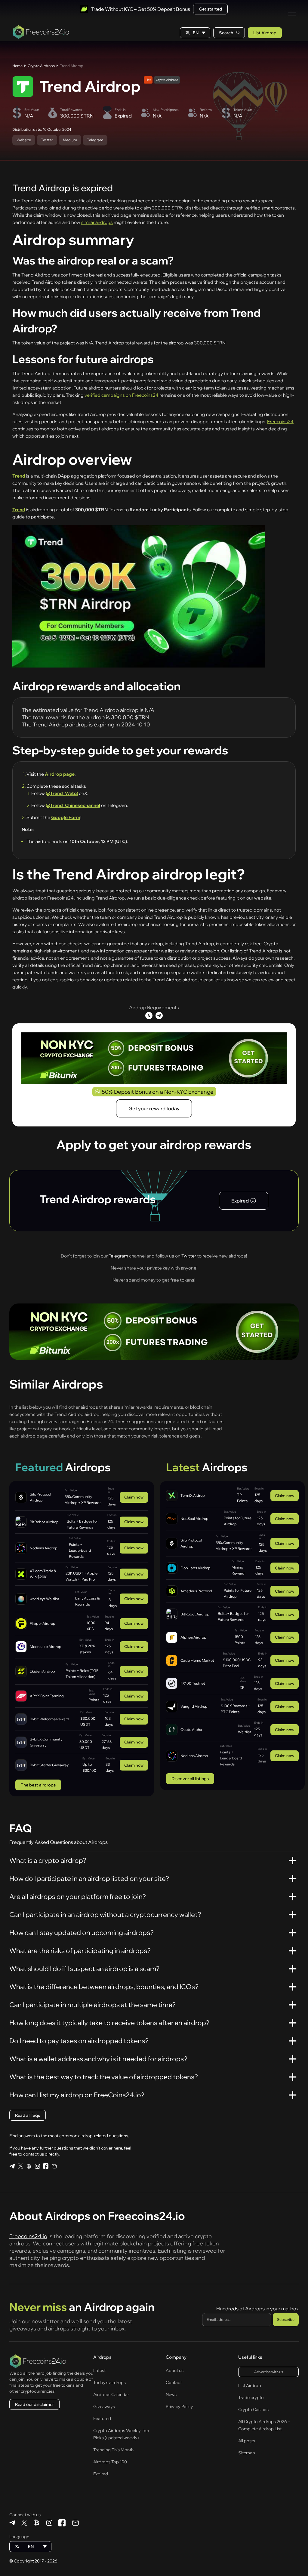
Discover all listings (190, 1779)
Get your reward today (154, 1108)
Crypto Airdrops (41, 66)
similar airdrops (97, 222)
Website (24, 140)
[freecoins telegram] (12, 2166)
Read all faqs (28, 2115)
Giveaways (104, 2406)
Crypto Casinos (253, 2409)
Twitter (47, 140)
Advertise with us (269, 2372)
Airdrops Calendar (111, 2394)
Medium (70, 140)
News (171, 2394)
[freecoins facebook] (46, 2166)
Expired (101, 2474)
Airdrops (102, 2357)
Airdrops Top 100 (110, 2462)
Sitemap (247, 2453)
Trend (19, 476)
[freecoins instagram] (37, 2166)
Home (17, 66)
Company (176, 2357)
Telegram (95, 140)
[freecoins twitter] (20, 2166)
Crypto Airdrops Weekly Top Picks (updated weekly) (121, 2434)
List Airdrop (265, 33)
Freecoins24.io (28, 2236)
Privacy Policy (179, 2406)
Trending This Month (113, 2450)
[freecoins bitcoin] (29, 2166)
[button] (195, 33)
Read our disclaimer (34, 2404)
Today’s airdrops (109, 2382)
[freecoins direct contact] (54, 2166)
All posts (247, 2441)
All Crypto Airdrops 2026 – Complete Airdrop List (264, 2425)
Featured (102, 2419)
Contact (174, 2382)
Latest (99, 2370)
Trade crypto (251, 2397)
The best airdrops (38, 1785)
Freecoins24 (280, 422)
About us (175, 2370)
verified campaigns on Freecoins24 (122, 395)
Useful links (250, 2357)
